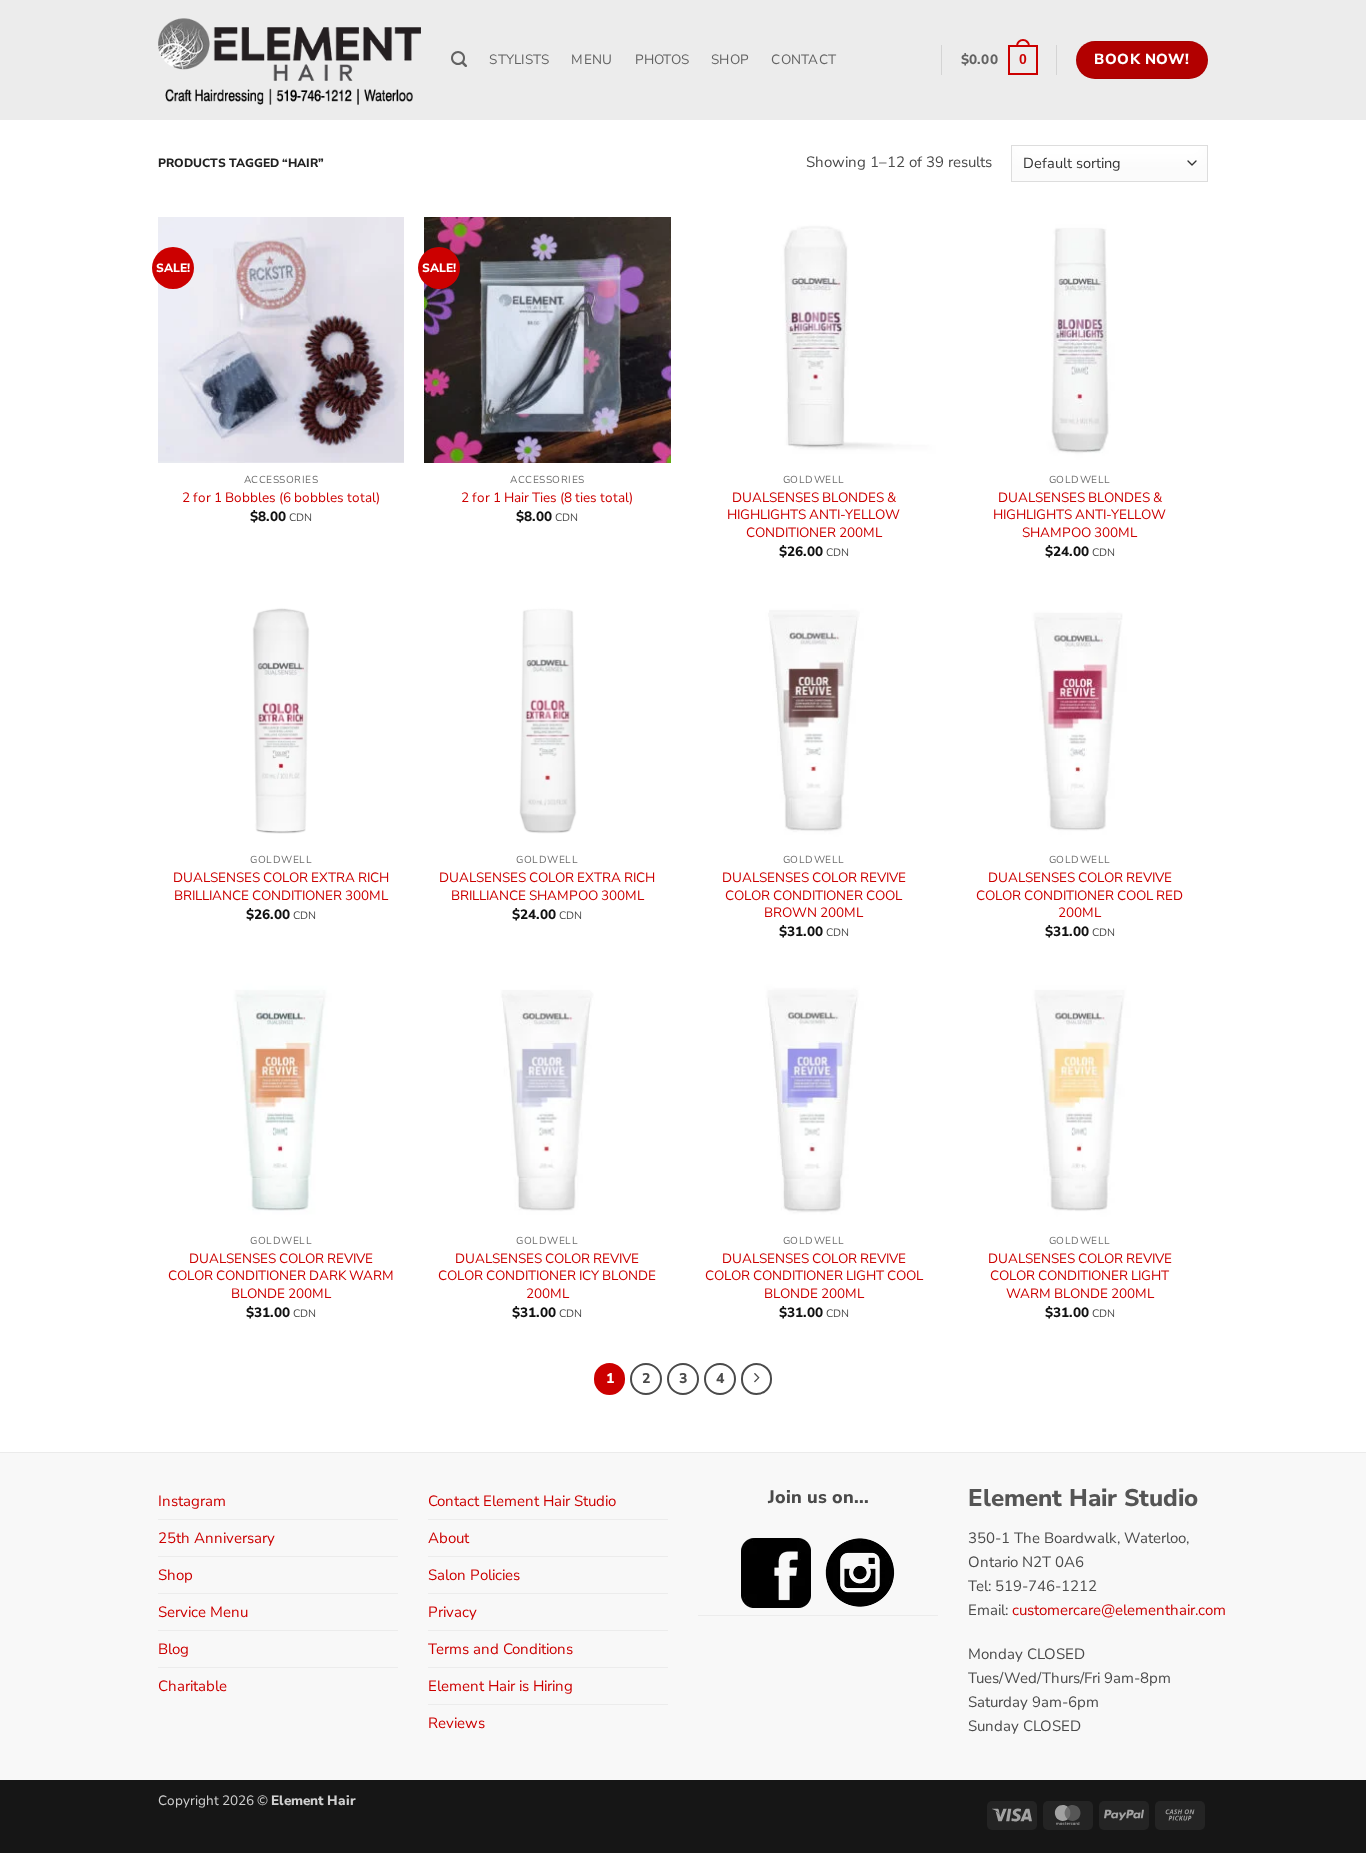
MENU (591, 59)
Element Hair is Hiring (500, 1686)
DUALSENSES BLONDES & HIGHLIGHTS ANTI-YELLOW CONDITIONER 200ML (813, 515)
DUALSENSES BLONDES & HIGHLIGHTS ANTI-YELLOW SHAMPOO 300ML (1079, 515)
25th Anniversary (216, 1538)
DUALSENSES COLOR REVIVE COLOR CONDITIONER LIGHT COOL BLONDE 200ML (814, 1276)
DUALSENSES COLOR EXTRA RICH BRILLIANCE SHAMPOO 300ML (547, 886)
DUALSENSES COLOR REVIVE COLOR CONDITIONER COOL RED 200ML (1079, 895)
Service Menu (203, 1612)
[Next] (757, 1379)
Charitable (192, 1686)
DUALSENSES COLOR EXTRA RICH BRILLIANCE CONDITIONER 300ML (281, 886)
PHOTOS (662, 59)
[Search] (459, 60)
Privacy (452, 1612)
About (448, 1538)
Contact (803, 59)
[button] (999, 60)
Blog (173, 1649)
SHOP (730, 59)
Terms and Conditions (500, 1649)
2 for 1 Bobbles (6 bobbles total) (281, 498)
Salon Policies (474, 1575)
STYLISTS (519, 59)
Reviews (456, 1723)
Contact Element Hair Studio (522, 1501)
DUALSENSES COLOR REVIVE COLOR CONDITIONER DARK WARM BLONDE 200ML (281, 1276)
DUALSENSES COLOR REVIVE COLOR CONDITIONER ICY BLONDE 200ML (547, 1276)
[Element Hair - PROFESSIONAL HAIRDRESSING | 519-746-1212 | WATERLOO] (289, 60)
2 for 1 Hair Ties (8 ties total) (547, 498)
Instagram (192, 1501)
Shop (175, 1575)
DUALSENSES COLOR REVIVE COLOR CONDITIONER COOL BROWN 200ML (814, 895)
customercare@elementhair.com (1119, 1610)
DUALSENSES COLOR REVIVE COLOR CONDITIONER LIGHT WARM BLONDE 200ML (1080, 1276)
